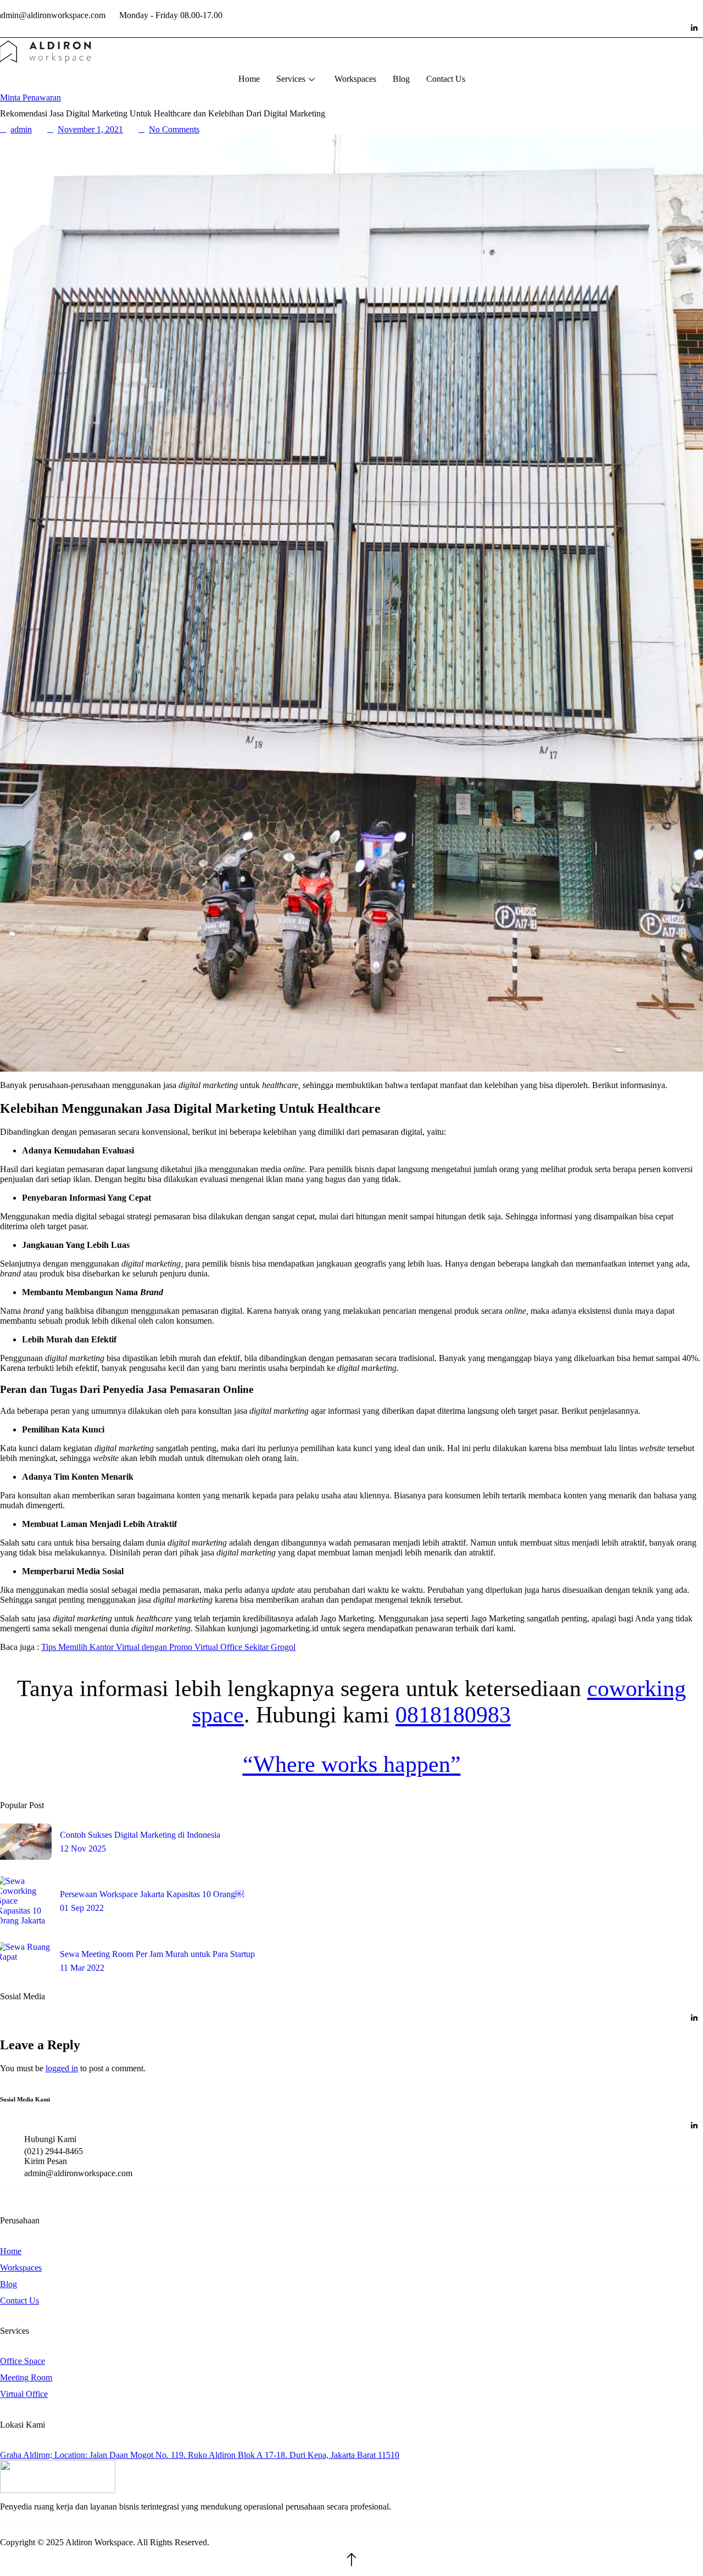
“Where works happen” (352, 1764)
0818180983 (453, 1715)
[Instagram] (672, 28)
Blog (401, 79)
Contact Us (446, 79)
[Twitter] (628, 28)
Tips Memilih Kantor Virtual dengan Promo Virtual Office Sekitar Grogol (168, 1647)
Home (249, 79)
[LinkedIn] (694, 28)
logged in (62, 2068)
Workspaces (355, 79)
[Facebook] (650, 28)
